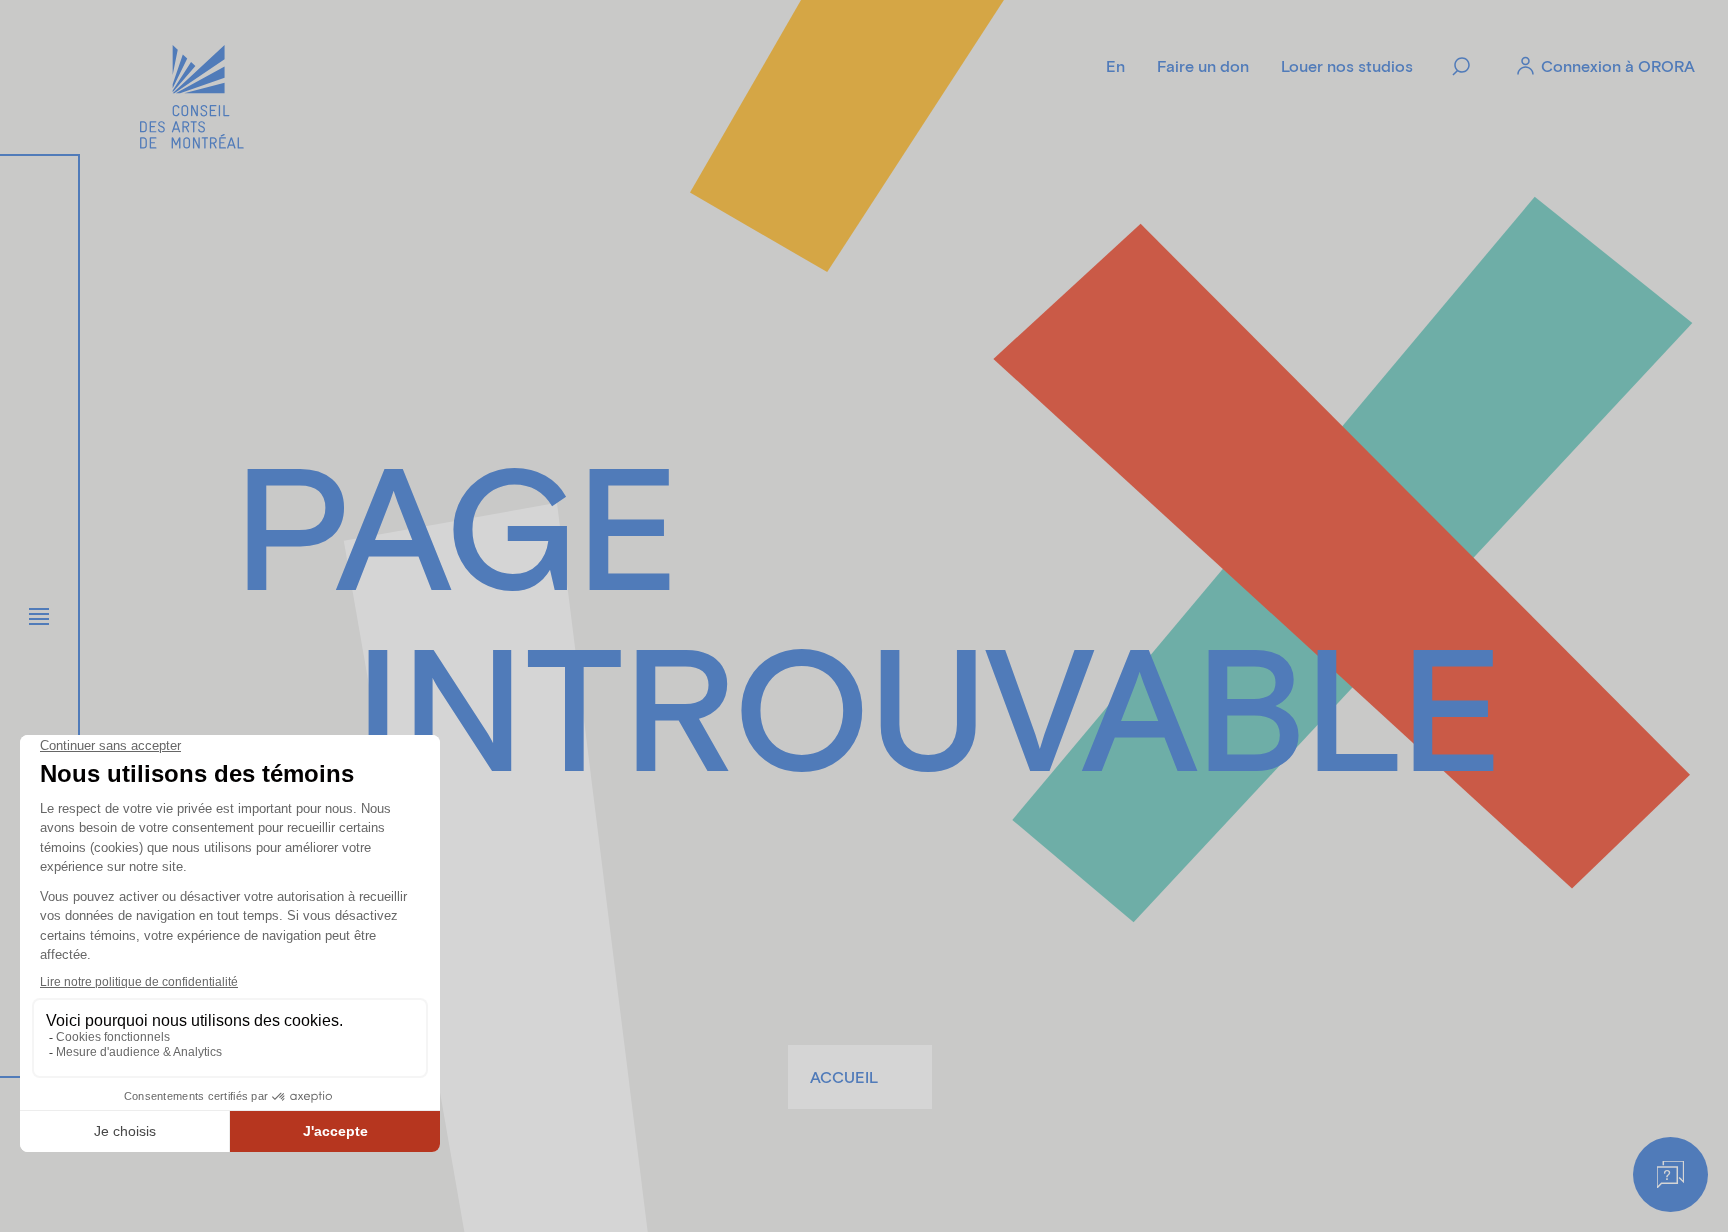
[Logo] (192, 100)
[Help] (1670, 1174)
